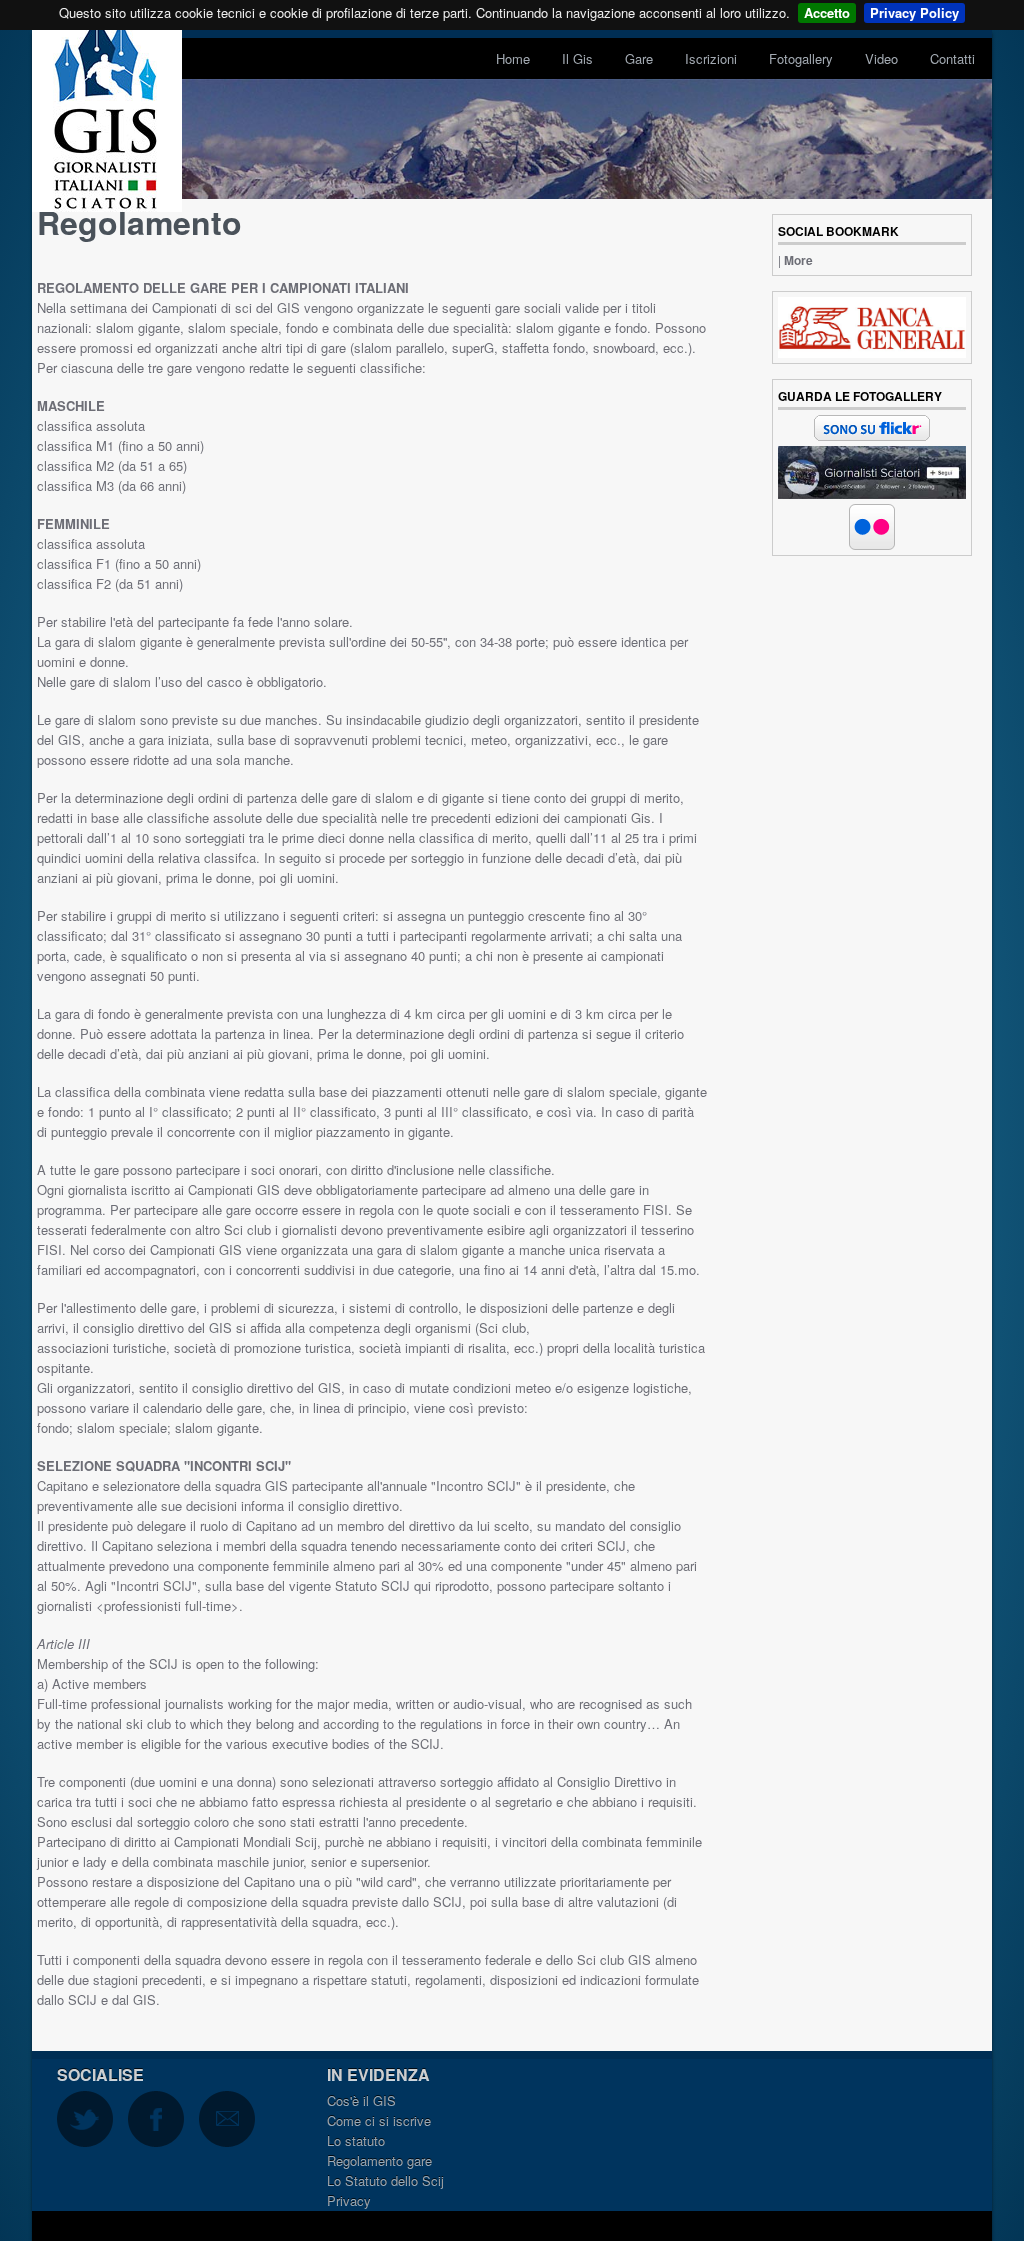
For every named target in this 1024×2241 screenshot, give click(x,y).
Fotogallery (801, 58)
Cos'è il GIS (361, 2100)
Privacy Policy (914, 12)
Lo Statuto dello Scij (385, 2180)
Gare (639, 58)
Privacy (349, 2200)
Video (881, 58)
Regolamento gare (379, 2160)
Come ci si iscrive (379, 2120)
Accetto (827, 12)
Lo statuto (356, 2140)
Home (513, 58)
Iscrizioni (711, 58)
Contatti (952, 58)
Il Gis (577, 58)
